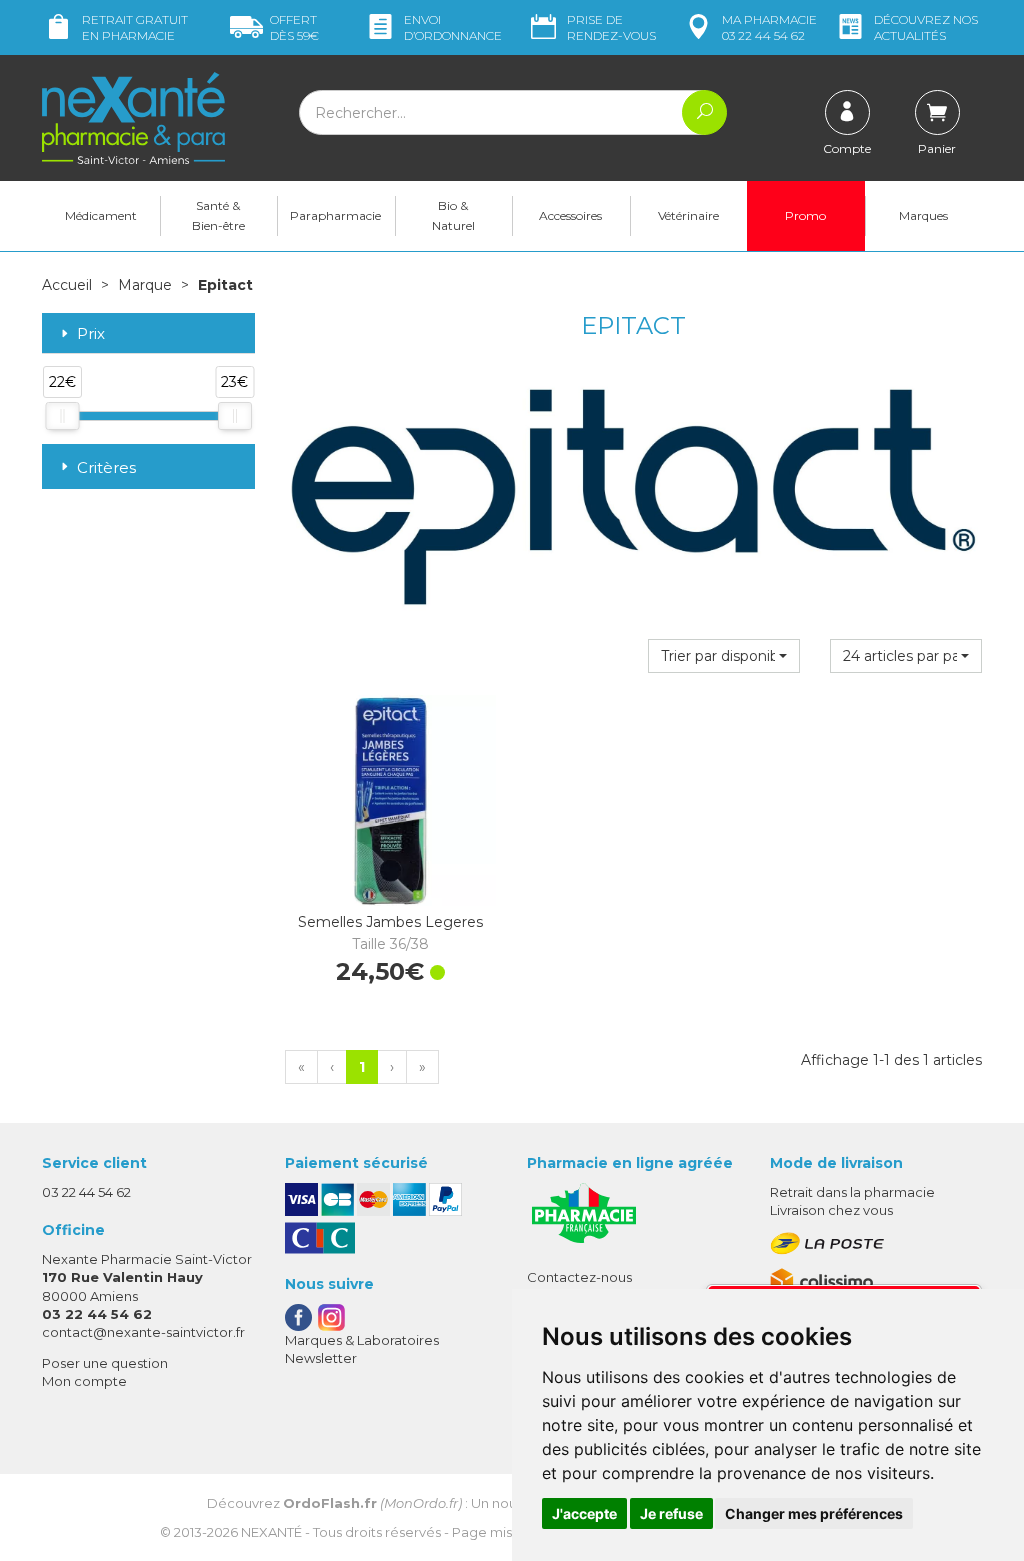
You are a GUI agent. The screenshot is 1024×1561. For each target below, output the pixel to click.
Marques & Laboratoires (362, 1340)
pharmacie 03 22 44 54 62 (769, 27)
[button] (724, 656)
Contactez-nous (579, 1277)
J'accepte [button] (584, 1513)
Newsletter (321, 1358)
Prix (91, 334)
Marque (145, 285)
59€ (294, 27)
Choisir (334, 886)
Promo (805, 215)
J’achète (443, 886)
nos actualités (926, 27)
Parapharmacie (335, 215)
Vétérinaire (688, 215)
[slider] (62, 416)
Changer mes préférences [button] (814, 1513)
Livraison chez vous (831, 1210)
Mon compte (84, 1381)
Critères (106, 467)
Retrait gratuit (135, 27)
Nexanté (271, 1532)
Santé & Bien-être (218, 215)
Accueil (67, 285)
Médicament (101, 215)
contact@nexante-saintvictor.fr (143, 1332)
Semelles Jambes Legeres (390, 933)
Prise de (611, 27)
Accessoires (570, 215)
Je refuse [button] (671, 1513)
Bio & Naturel (453, 215)
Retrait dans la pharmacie (852, 1192)
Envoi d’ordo (453, 27)
